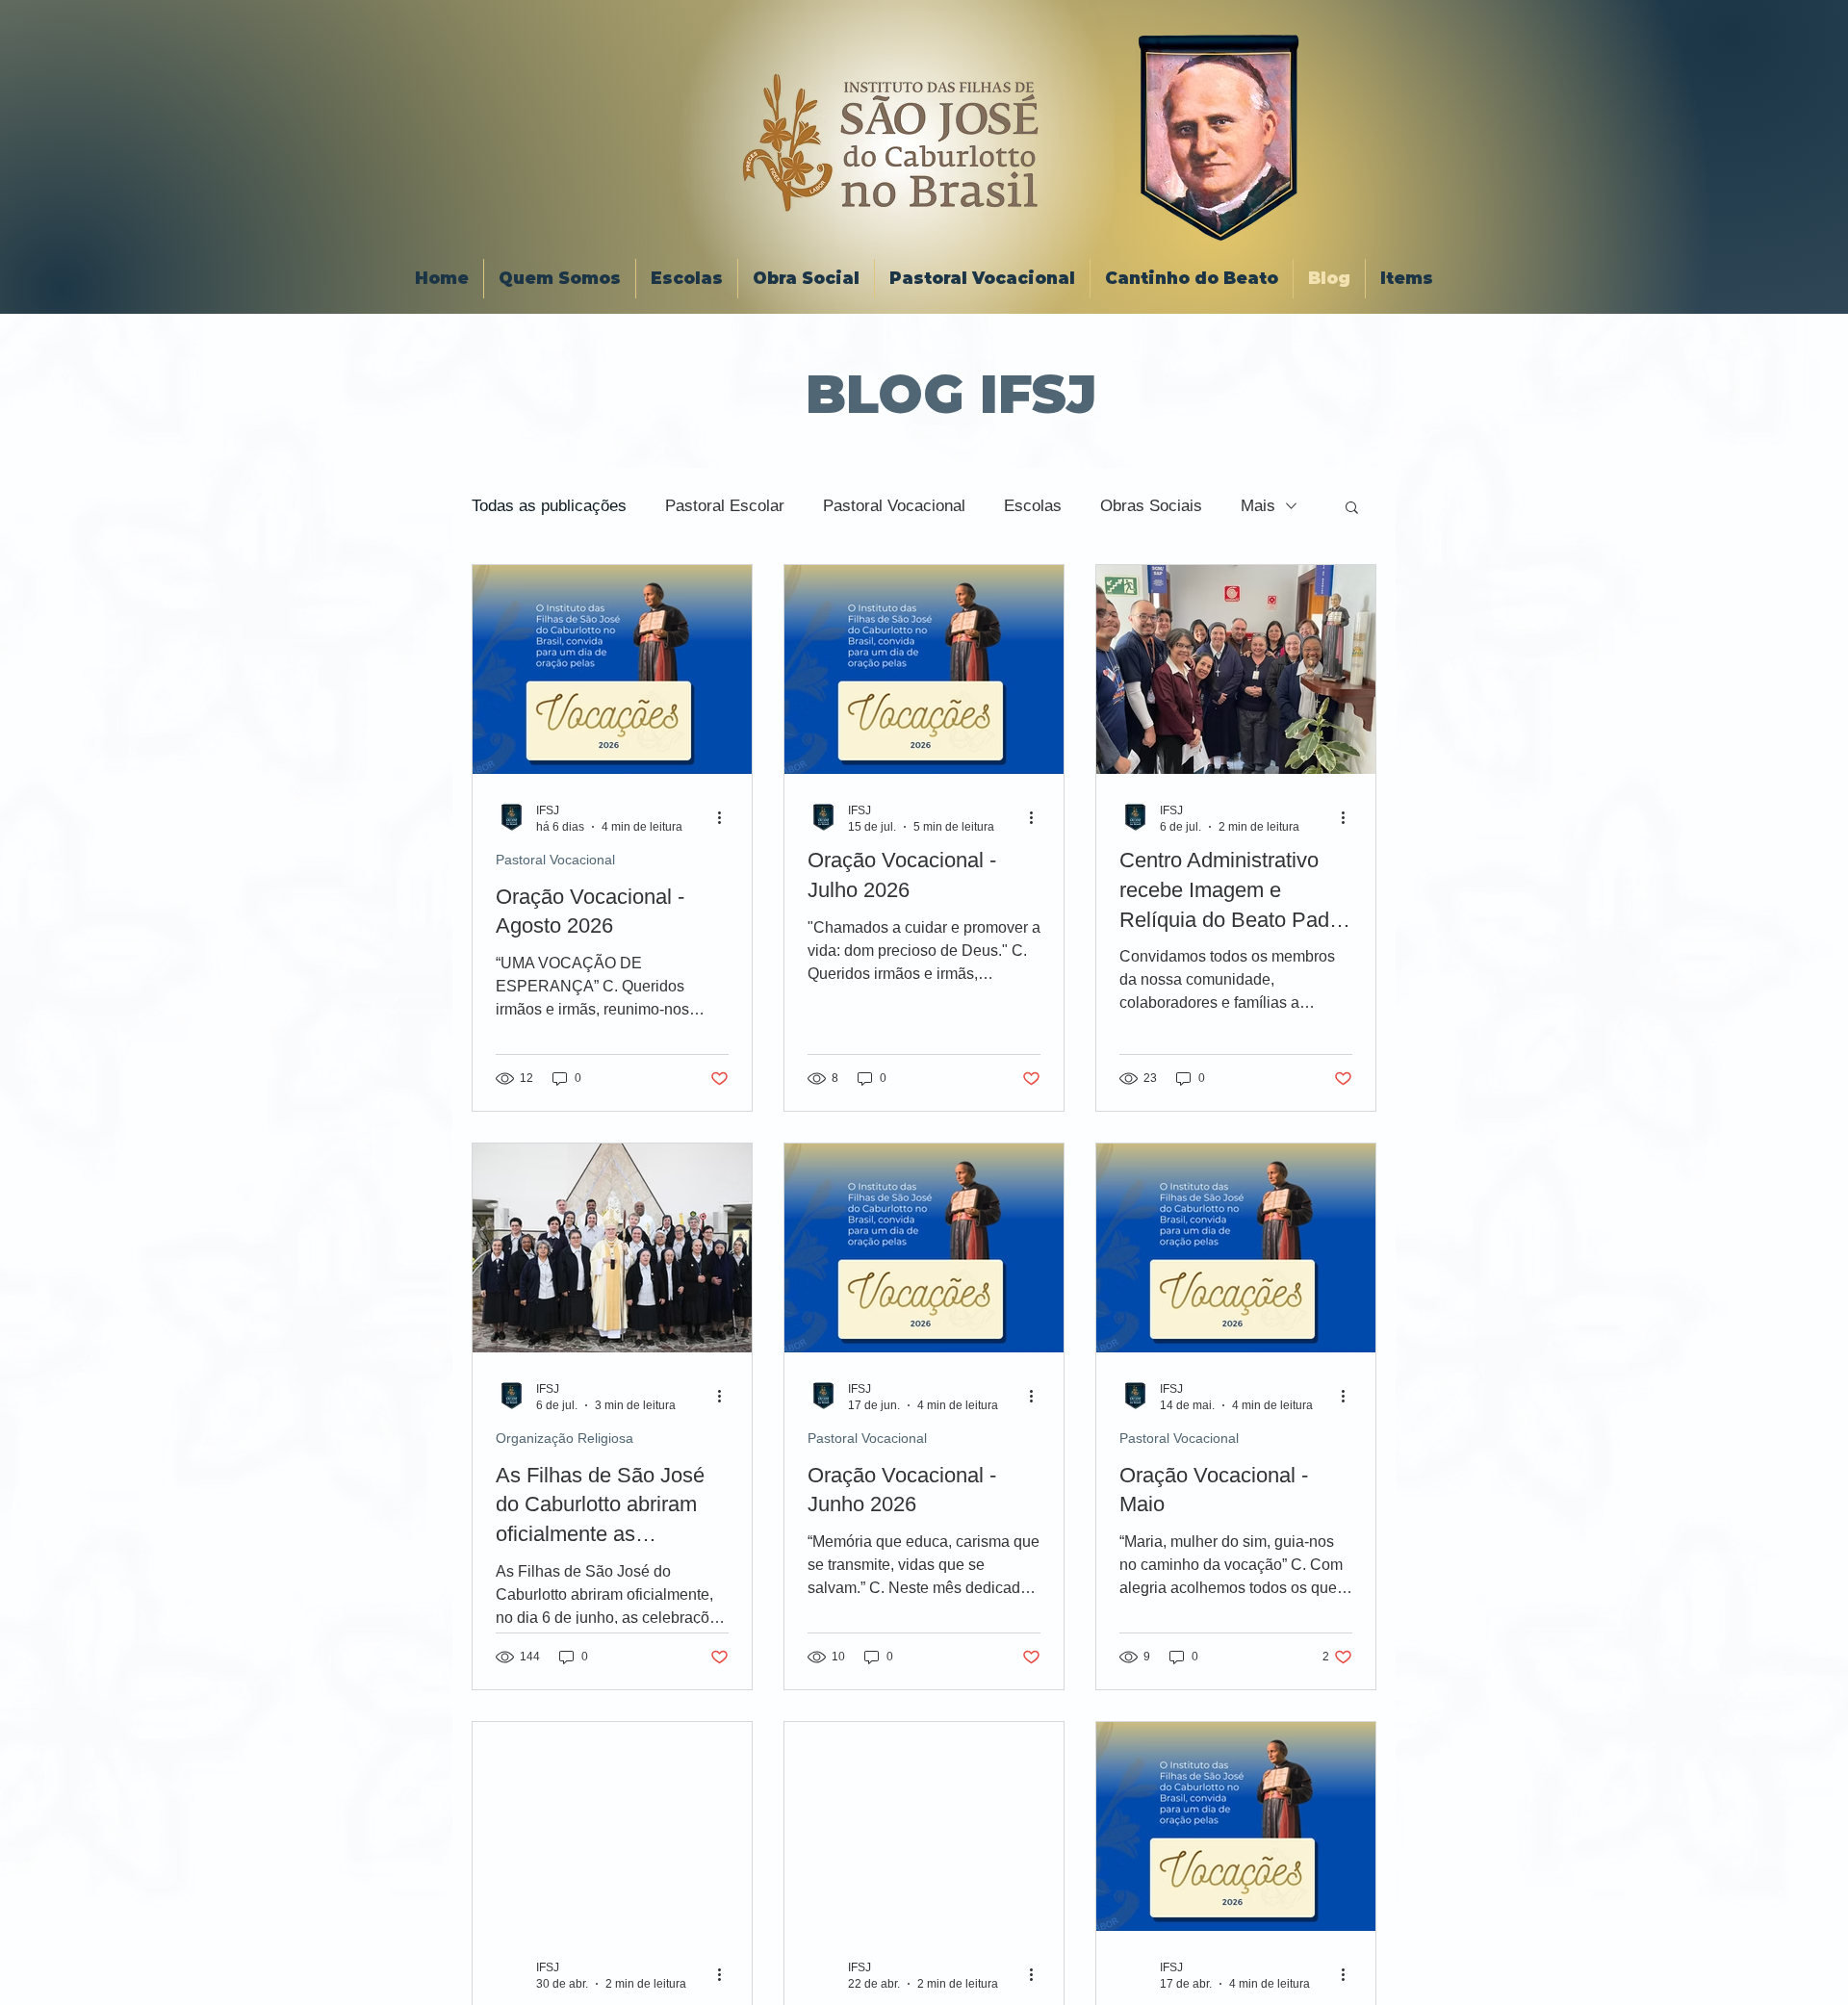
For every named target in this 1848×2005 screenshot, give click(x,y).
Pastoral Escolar (725, 506)
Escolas (1033, 506)
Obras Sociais (1151, 506)
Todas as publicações (549, 506)
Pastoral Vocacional (894, 506)
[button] (1352, 509)
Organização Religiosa (565, 1438)
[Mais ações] (726, 817)
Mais (1258, 506)
